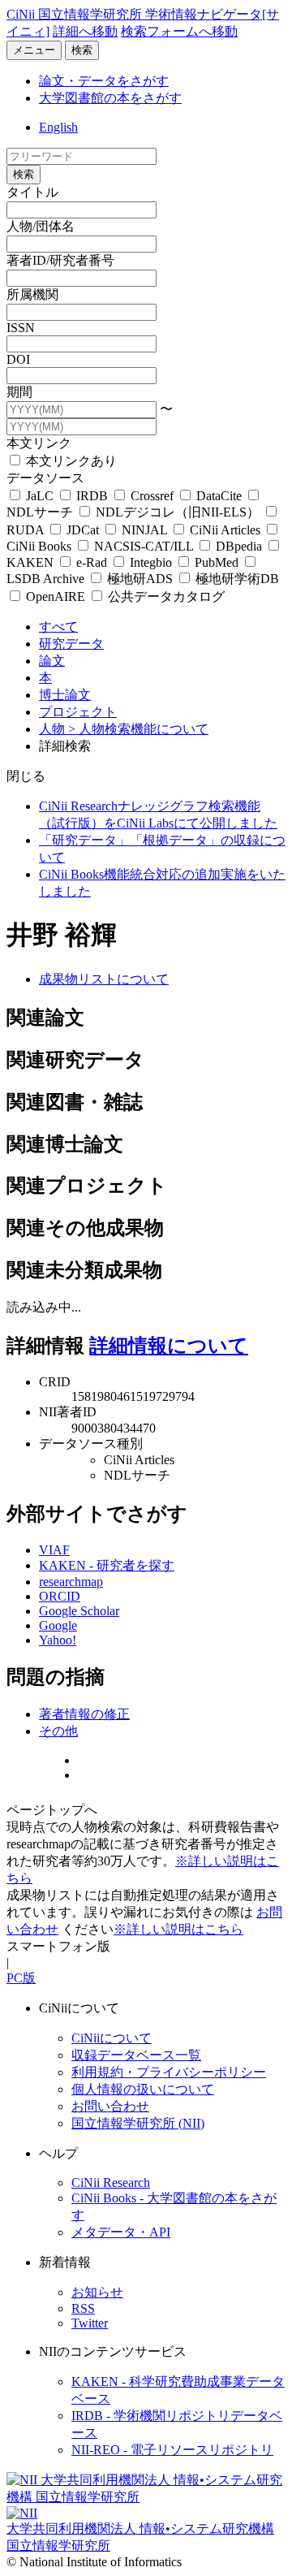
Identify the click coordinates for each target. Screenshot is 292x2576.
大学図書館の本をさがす (110, 98)
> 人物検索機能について (138, 729)
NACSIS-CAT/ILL (144, 546)
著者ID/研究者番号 (60, 260)
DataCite (219, 496)
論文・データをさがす (104, 81)
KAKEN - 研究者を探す (107, 1565)
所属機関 (32, 294)
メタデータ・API (121, 2232)
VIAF (54, 1550)
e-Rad (92, 562)
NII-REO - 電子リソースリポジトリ (172, 2450)
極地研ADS (140, 579)
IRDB (92, 496)
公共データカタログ (165, 596)
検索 (82, 50)
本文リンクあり (70, 461)
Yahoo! (58, 1640)
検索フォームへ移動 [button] (179, 31)
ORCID (60, 1596)
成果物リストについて (104, 979)
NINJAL (144, 530)
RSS (83, 2308)
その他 (58, 1731)
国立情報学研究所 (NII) (138, 2123)
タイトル (32, 192)
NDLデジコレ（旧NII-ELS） (178, 512)
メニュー (34, 50)
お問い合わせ (110, 2106)
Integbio (151, 562)
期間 (19, 392)
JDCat (83, 530)
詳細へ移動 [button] (85, 31)
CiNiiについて (112, 2038)
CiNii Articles (225, 530)
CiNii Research (111, 2183)
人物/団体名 (41, 226)
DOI (18, 359)
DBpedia (239, 546)
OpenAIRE (56, 596)
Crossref (152, 496)
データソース (45, 478)
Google (58, 1625)
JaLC (40, 496)
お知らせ (97, 2292)
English (58, 127)
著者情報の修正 (84, 1714)
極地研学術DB (236, 579)
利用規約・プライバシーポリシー (169, 2072)
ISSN (21, 328)
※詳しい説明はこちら (178, 1929)
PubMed (217, 562)
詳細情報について (169, 1346)
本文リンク (39, 443)
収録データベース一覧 (136, 2055)
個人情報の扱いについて (143, 2089)
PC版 (21, 1978)
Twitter (90, 2323)
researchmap (71, 1582)
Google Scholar (79, 1611)
